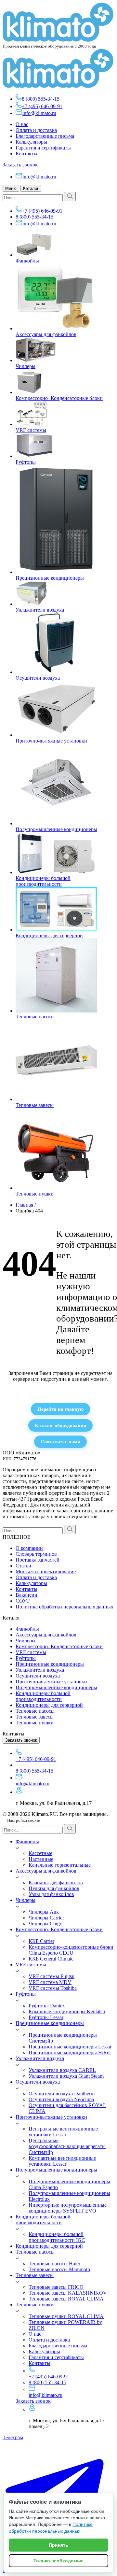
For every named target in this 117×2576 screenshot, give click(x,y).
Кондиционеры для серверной (49, 935)
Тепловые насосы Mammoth (59, 2269)
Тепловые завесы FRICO (56, 2287)
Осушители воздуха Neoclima (61, 2099)
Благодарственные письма (45, 136)
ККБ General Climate (51, 1959)
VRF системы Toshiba (53, 1988)
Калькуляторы (31, 142)
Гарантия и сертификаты (43, 148)
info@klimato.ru (39, 113)
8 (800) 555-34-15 (41, 99)
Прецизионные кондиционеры (50, 578)
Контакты (26, 154)
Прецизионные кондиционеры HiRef (70, 2052)
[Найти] (70, 197)
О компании (29, 1548)
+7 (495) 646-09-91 (42, 106)
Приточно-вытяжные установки (51, 741)
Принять (58, 2545)
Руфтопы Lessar (46, 2017)
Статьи (23, 1566)
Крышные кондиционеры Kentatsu (67, 2011)
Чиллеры (26, 366)
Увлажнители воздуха (40, 610)
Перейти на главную (60, 1409)
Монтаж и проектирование (46, 1571)
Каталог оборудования (60, 1425)
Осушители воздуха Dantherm (62, 2094)
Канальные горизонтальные (60, 1865)
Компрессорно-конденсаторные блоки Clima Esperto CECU (71, 1950)
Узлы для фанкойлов (51, 1894)
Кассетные (40, 1853)
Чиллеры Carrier (46, 1918)
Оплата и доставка (36, 130)
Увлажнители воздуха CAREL (62, 2070)
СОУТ (23, 1601)
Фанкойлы (27, 261)
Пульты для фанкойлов (54, 1888)
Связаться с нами (60, 1442)
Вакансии (26, 1595)
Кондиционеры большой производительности (43, 881)
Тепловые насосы (35, 1017)
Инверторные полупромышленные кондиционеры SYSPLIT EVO (68, 2208)
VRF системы (31, 430)
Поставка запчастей (38, 1560)
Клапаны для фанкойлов (56, 1882)
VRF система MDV (50, 1982)
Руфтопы (26, 462)
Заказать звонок (20, 165)
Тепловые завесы (35, 1105)
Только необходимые (58, 2561)
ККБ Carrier (41, 1941)
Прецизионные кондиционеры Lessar (70, 2047)
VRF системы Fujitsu (52, 1976)
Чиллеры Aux (44, 1912)
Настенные (41, 1859)
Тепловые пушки (35, 1194)
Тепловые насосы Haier (54, 2264)
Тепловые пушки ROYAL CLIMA (66, 2316)
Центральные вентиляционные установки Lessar (63, 2132)
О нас (22, 124)
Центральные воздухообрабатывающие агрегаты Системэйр (67, 2146)
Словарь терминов (36, 1554)
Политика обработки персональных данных (65, 1607)
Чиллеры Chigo (45, 1924)
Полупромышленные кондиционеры (56, 829)
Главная (24, 1205)
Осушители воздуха (38, 678)
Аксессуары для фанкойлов (46, 334)
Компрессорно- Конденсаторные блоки (59, 398)
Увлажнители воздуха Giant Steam (66, 2076)
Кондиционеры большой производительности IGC (57, 2237)
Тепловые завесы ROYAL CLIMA (66, 2299)
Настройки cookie (24, 1820)
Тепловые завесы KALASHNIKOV (68, 2293)
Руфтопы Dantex (47, 2006)
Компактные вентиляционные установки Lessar (62, 2161)
